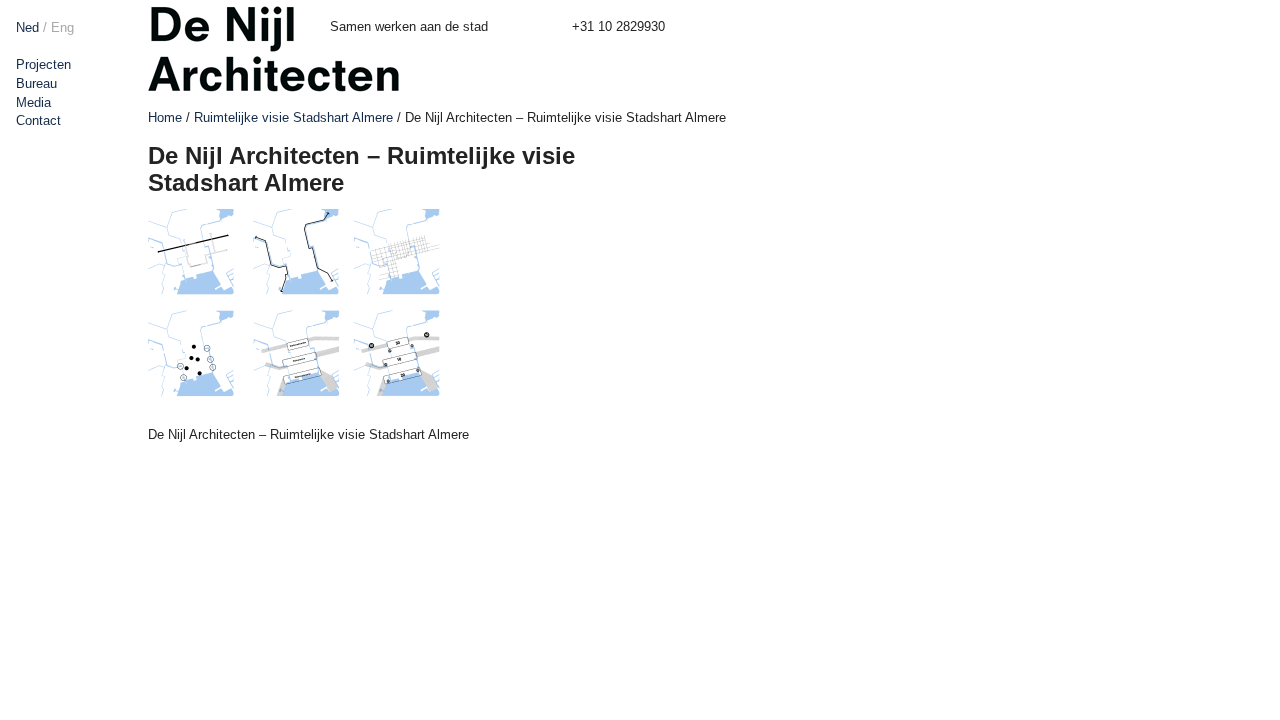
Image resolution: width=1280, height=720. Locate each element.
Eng (62, 27)
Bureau (36, 83)
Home (165, 117)
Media (33, 102)
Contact (38, 120)
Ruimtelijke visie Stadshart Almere (293, 117)
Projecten (43, 64)
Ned (27, 27)
